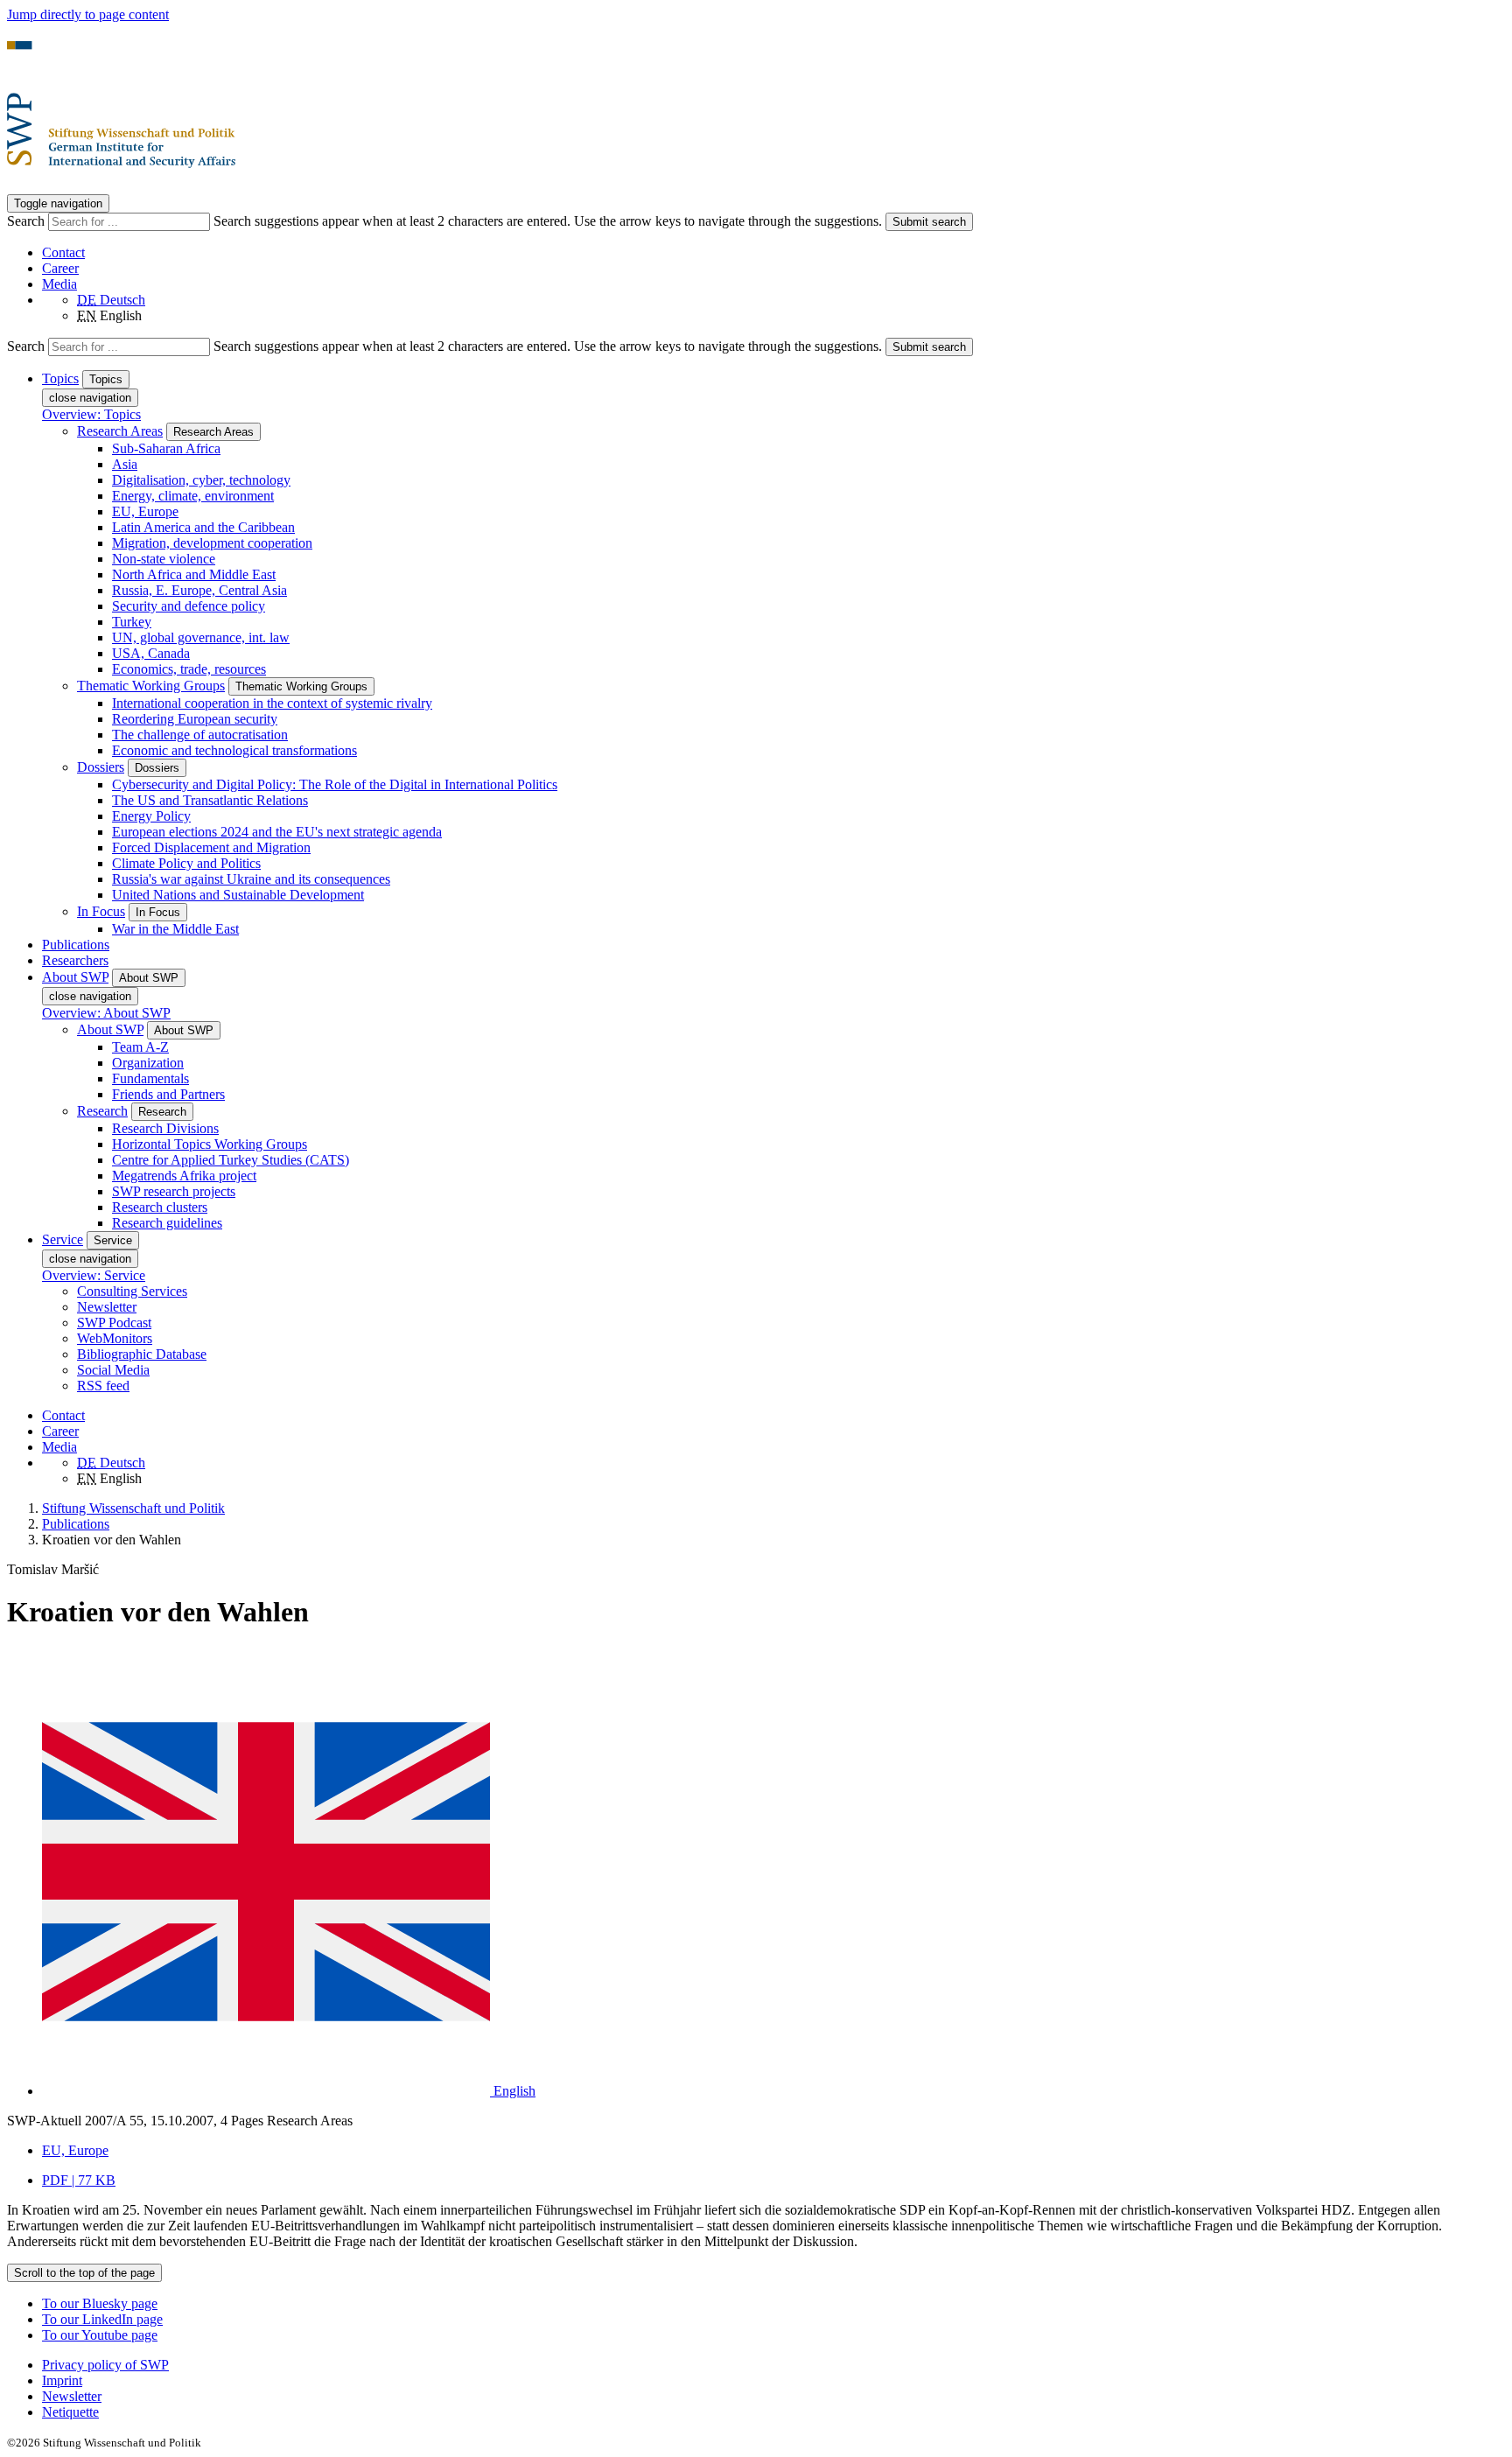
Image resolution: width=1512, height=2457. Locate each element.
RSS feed (103, 1386)
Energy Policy (151, 816)
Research (102, 1111)
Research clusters (160, 1207)
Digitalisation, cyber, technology (201, 480)
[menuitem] (773, 2365)
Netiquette (70, 2412)
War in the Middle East (175, 929)
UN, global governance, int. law (201, 637)
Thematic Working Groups (151, 686)
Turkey (132, 622)
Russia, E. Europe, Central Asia (199, 590)
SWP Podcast (114, 1323)
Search (28, 221)
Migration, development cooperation (212, 543)
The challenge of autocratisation (200, 735)
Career (60, 268)
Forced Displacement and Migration (211, 847)
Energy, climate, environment (193, 496)
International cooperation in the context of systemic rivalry (272, 703)
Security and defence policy (189, 606)
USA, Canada (151, 653)
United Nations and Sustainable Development (238, 895)
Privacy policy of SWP (105, 2365)
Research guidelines (167, 1223)
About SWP (110, 1029)
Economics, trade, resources (189, 669)
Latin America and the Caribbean (203, 527)
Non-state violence (164, 559)
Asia (125, 464)
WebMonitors (115, 1338)
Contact (63, 252)
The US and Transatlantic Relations (210, 800)
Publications (76, 945)
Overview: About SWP (106, 1013)
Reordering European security (195, 719)
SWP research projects (174, 1191)
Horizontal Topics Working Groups (210, 1144)
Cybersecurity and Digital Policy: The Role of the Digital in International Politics (335, 784)
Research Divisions (165, 1128)
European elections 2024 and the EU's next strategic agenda (277, 832)
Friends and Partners (168, 1094)
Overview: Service (94, 1275)
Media (59, 284)
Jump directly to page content (88, 14)
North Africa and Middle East (194, 574)
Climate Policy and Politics (186, 863)
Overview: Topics (91, 414)
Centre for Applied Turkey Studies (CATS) (231, 1160)
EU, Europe (145, 511)
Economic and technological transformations (234, 750)
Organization (148, 1063)
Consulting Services (132, 1291)
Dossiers (101, 767)
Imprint (62, 2380)
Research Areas (120, 431)
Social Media (113, 1370)
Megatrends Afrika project (184, 1176)
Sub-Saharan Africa (166, 448)
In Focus (101, 911)
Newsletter (107, 1307)
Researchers (75, 960)
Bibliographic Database (142, 1354)
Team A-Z (140, 1047)
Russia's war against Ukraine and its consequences (251, 879)
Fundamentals (150, 1078)
